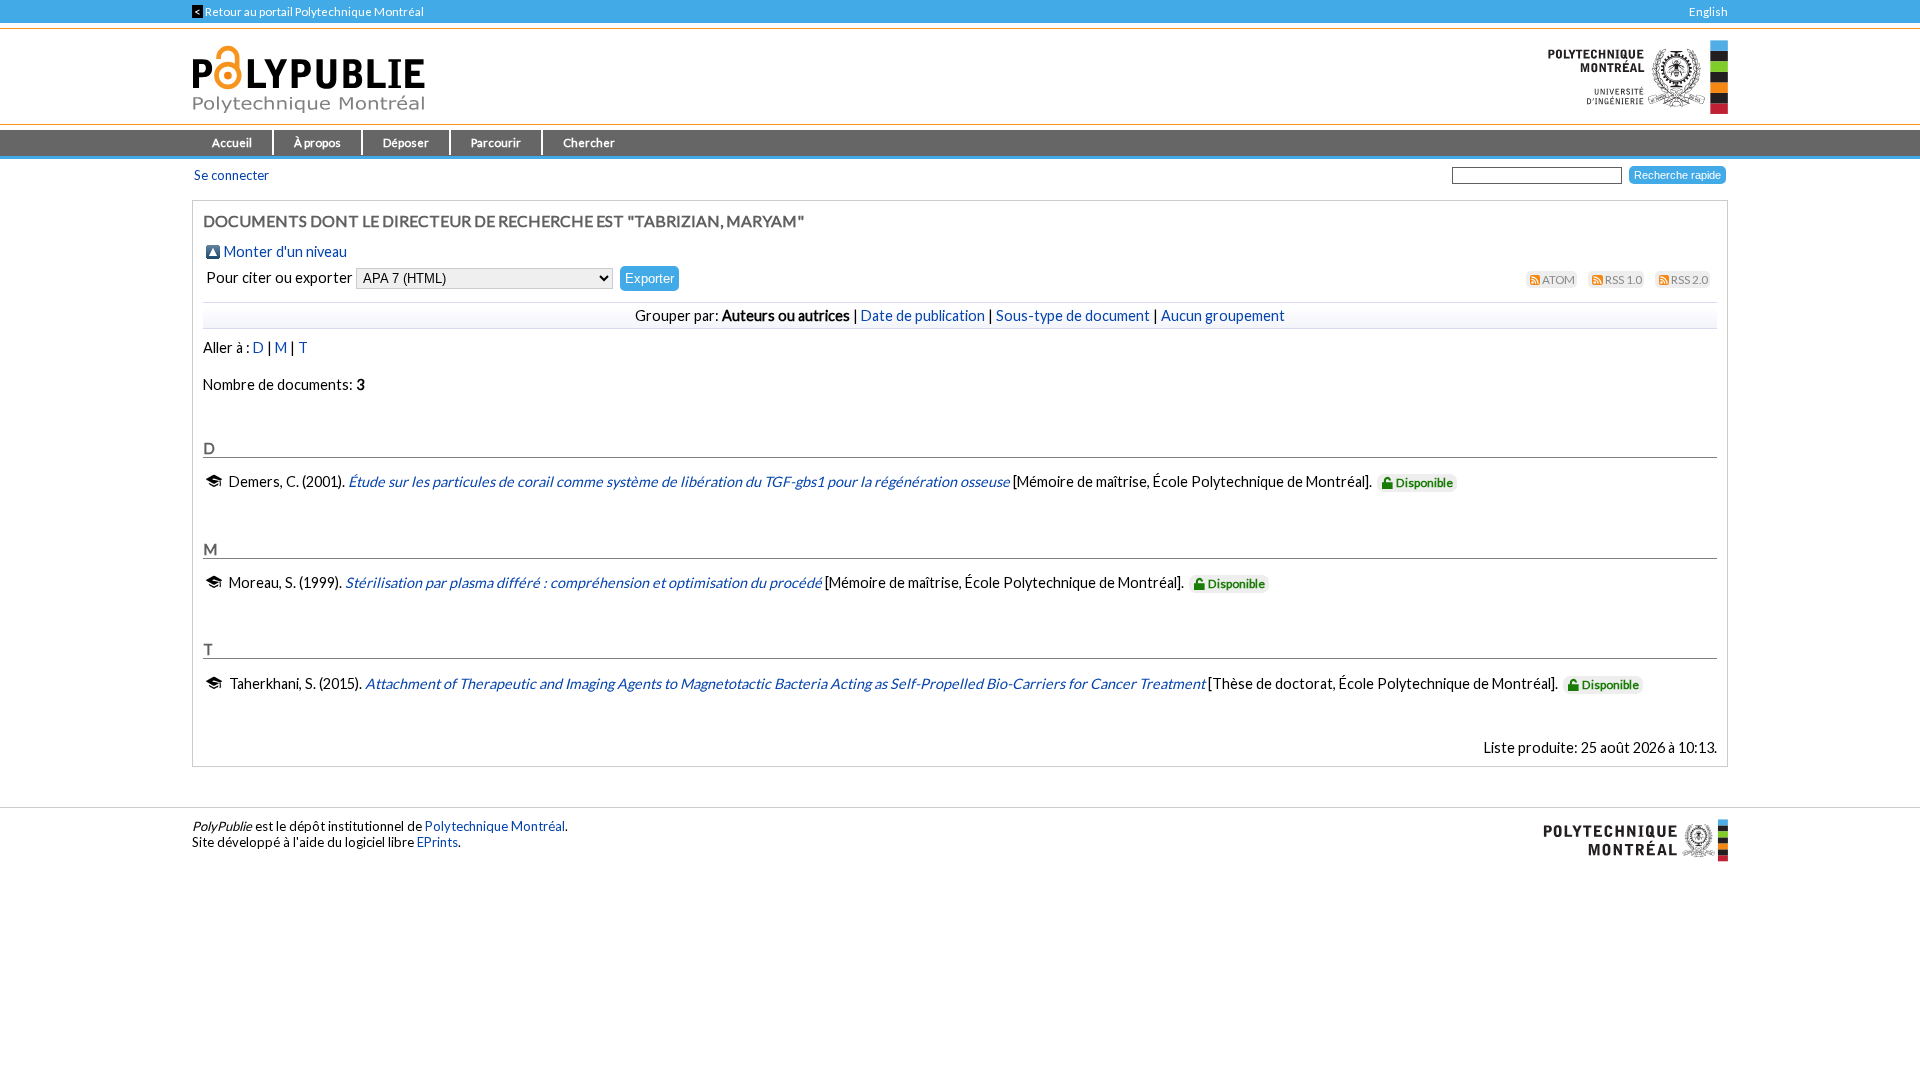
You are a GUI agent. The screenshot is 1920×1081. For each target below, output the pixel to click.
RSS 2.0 (1689, 279)
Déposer (406, 142)
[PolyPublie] (308, 118)
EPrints (437, 842)
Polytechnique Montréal (495, 826)
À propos (317, 142)
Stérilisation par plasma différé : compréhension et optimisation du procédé (583, 582)
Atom (1558, 279)
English (1708, 11)
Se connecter (231, 175)
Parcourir (496, 142)
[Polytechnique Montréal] (1627, 838)
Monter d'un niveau (285, 251)
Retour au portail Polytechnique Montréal (308, 11)
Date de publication (923, 315)
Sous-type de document (1073, 315)
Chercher (589, 142)
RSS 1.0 (1623, 279)
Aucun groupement (1223, 315)
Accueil (232, 142)
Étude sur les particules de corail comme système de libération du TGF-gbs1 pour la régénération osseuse (679, 481)
